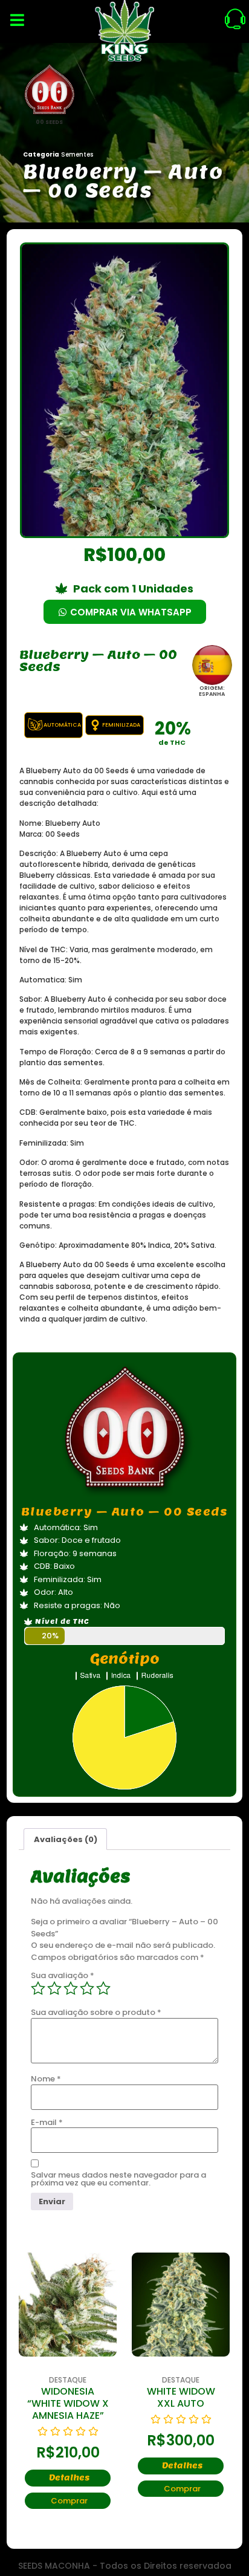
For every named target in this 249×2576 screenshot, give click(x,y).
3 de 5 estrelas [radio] (71, 1988)
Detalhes (69, 2478)
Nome (46, 2079)
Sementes (77, 154)
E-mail (47, 2122)
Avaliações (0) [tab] (66, 1839)
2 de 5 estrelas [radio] (54, 1988)
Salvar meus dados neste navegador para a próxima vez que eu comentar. (118, 2179)
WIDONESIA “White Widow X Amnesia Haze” (68, 2403)
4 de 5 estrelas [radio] (87, 1988)
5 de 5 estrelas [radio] (103, 1988)
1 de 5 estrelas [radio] (38, 1988)
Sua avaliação (63, 1975)
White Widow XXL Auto (181, 2397)
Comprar (69, 2501)
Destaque (68, 2380)
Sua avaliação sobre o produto (96, 2012)
